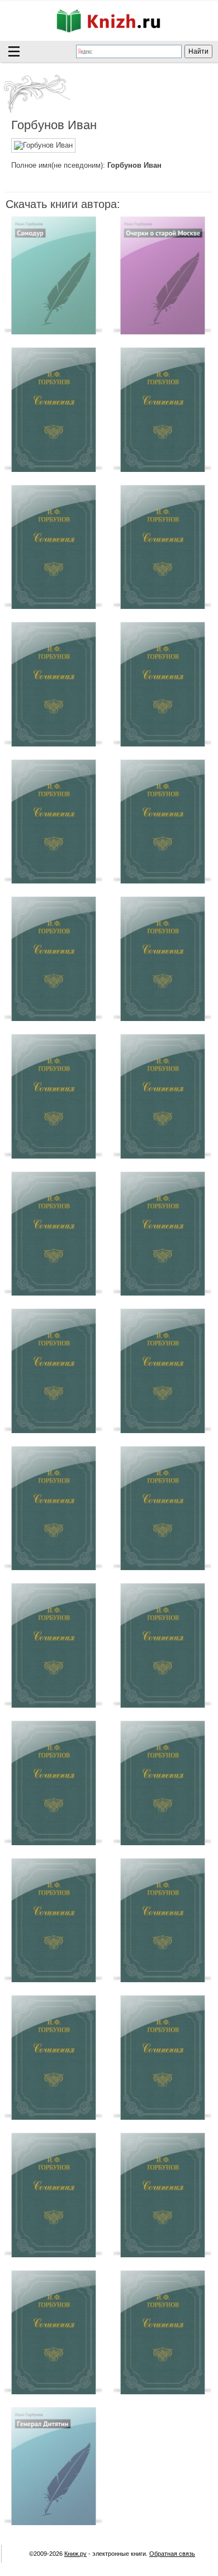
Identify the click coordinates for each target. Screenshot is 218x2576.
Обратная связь (172, 2554)
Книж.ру (75, 2554)
